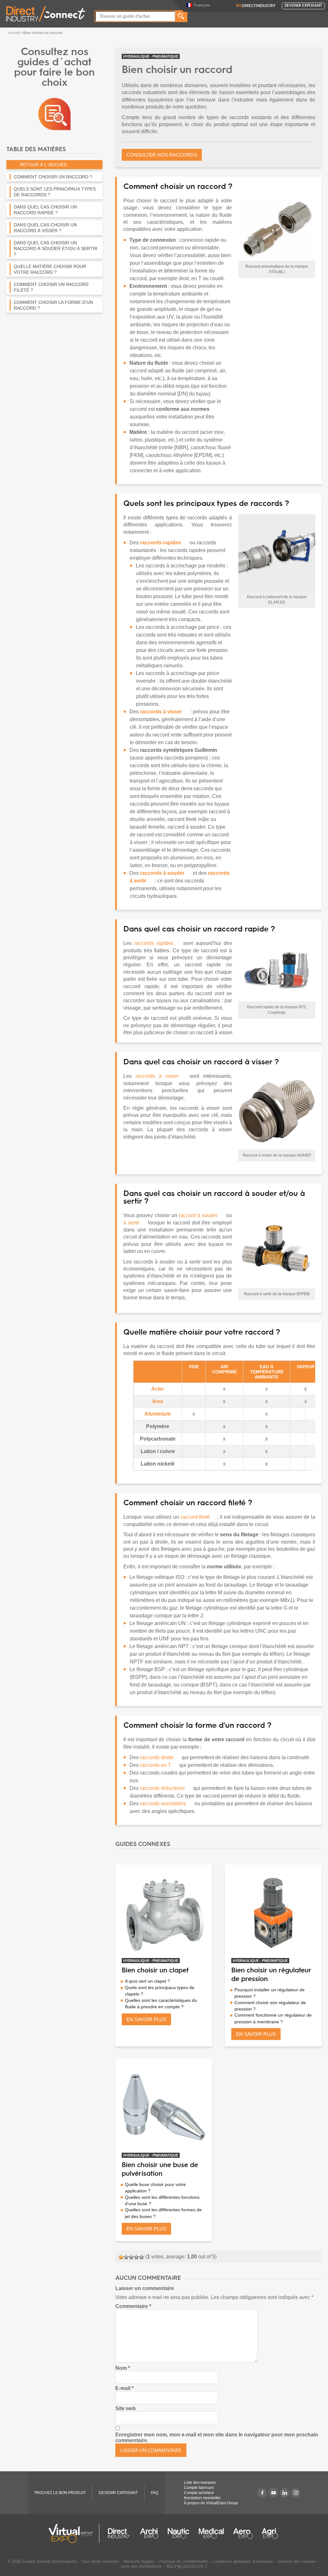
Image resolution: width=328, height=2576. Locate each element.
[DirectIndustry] (46, 13)
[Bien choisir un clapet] (164, 1913)
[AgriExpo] (270, 2533)
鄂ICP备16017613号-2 (187, 2567)
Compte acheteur (199, 2493)
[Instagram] (296, 2493)
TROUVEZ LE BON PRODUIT (60, 2493)
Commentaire (133, 2306)
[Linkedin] (284, 2493)
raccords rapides (154, 943)
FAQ (155, 2493)
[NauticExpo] (178, 2533)
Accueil (14, 33)
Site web (126, 2408)
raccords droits (156, 1757)
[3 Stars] (131, 2257)
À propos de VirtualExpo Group (211, 2503)
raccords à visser (157, 1076)
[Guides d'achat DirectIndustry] (54, 114)
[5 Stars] (142, 2257)
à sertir (131, 1223)
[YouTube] (273, 2493)
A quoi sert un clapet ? (148, 1981)
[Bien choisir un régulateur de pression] (273, 1913)
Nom (123, 2368)
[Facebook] (262, 2493)
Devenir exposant (303, 6)
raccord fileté (195, 1517)
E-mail (124, 2388)
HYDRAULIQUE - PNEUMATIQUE (151, 56)
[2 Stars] (126, 2257)
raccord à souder (198, 1215)
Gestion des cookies (297, 2561)
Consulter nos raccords (162, 155)
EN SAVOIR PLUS (146, 2019)
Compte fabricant (199, 2488)
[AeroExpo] (243, 2533)
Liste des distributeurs (141, 2566)
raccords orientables (163, 1804)
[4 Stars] (136, 2257)
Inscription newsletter (202, 2498)
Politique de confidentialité (184, 2561)
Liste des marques (200, 2483)
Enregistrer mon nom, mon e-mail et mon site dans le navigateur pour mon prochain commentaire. (217, 2438)
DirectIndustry (256, 6)
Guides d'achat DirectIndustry (50, 2561)
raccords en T (156, 1765)
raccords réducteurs (162, 1788)
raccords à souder (162, 873)
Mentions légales (139, 2561)
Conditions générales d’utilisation (243, 2561)
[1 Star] (121, 2257)
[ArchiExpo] (149, 2533)
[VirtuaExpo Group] (74, 2533)
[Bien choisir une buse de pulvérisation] (164, 2108)
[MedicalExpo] (211, 2533)
